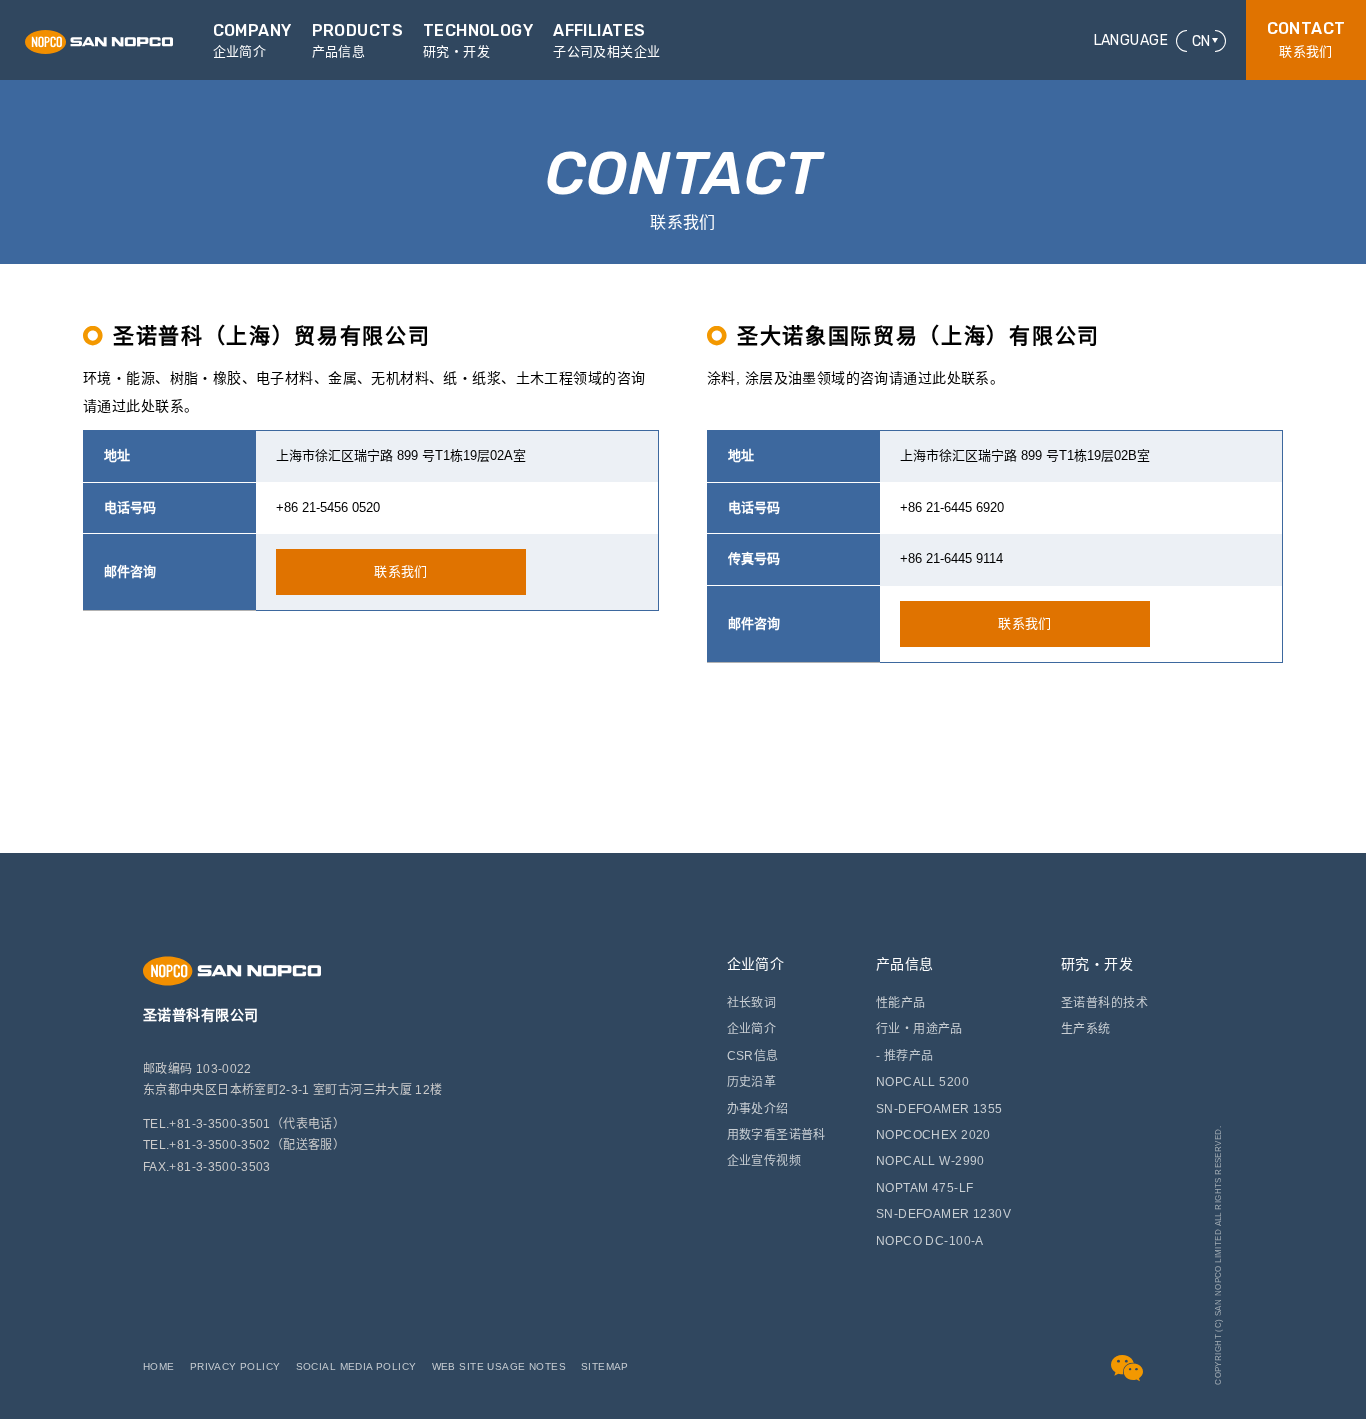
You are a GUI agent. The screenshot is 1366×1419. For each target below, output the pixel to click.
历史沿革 (752, 1082)
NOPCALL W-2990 (930, 1161)
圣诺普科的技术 (1104, 1003)
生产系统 (1086, 1029)
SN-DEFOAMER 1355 (939, 1109)
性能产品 (901, 1003)
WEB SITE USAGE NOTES (499, 1366)
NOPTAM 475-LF (924, 1188)
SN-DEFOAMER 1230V (943, 1214)
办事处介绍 (758, 1109)
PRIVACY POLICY (235, 1366)
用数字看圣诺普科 (776, 1135)
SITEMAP (605, 1366)
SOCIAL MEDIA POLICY (356, 1366)
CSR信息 (753, 1056)
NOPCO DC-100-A (930, 1241)
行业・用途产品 (919, 1029)
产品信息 (905, 964)
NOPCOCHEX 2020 (933, 1135)
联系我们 (1306, 39)
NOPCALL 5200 (922, 1082)
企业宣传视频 (764, 1161)
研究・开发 (1097, 964)
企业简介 (756, 964)
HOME (159, 1366)
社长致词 (752, 1003)
